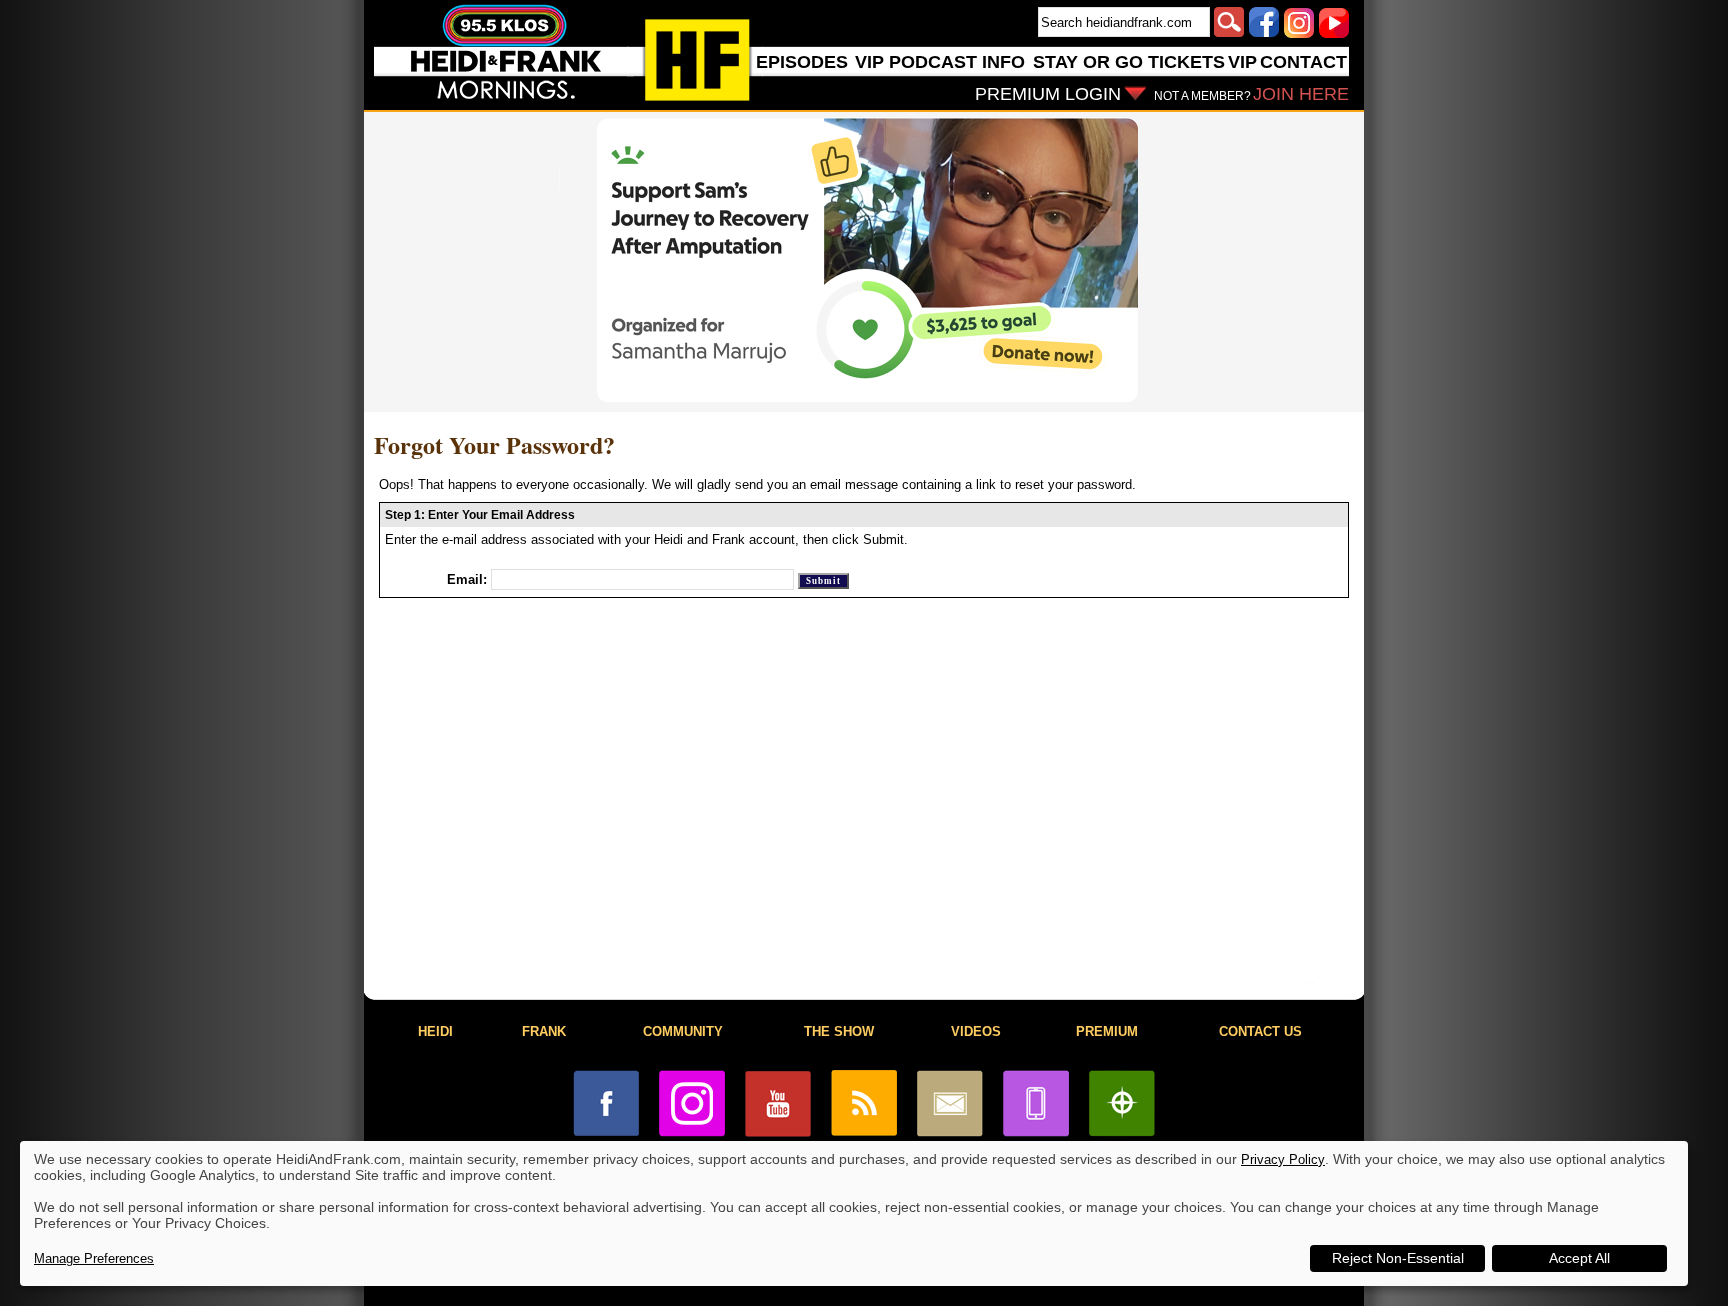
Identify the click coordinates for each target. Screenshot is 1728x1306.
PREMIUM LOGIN (1048, 94)
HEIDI (435, 1031)
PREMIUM (1107, 1031)
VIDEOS (976, 1031)
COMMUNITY (683, 1031)
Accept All (1579, 1258)
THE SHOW (839, 1031)
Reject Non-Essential (1398, 1258)
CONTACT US (1260, 1031)
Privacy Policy (1283, 1159)
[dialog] (854, 1213)
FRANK (544, 1031)
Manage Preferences (94, 1258)
